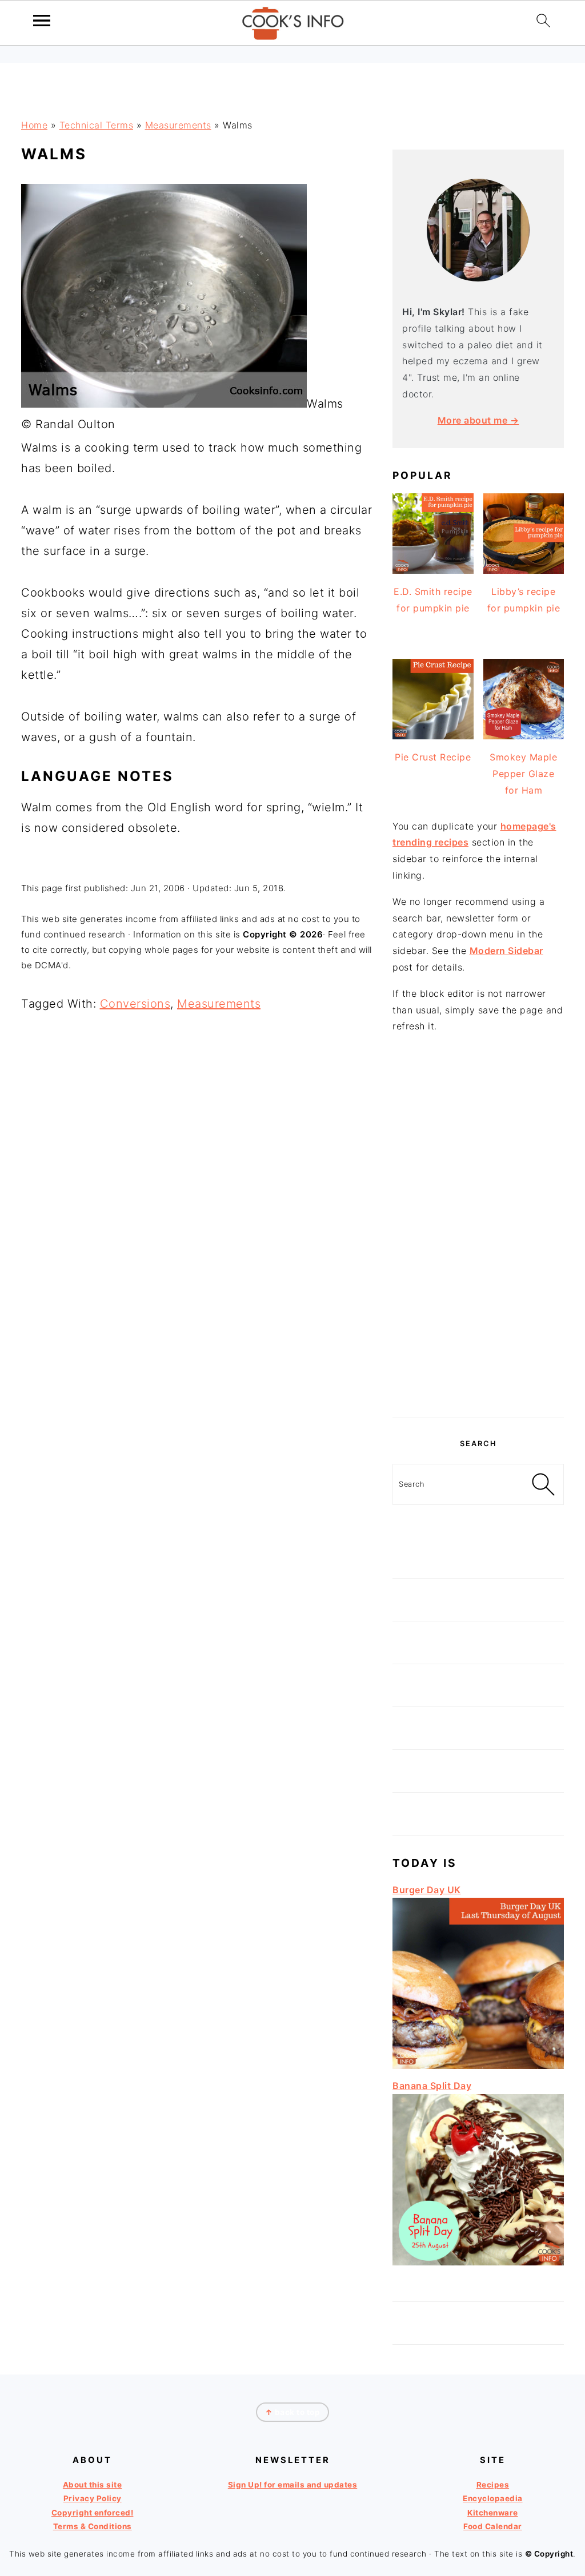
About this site (93, 2485)
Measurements (178, 125)
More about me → (478, 420)
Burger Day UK (427, 1890)
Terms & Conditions (93, 2526)
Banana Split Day (432, 2086)
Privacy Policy (93, 2498)
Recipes (493, 2485)
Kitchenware (493, 2513)
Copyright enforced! (93, 2513)
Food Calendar (493, 2526)
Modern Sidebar (506, 951)
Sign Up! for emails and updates (293, 2485)
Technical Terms (97, 125)
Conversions (135, 1004)
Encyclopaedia (493, 2498)
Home (34, 125)
